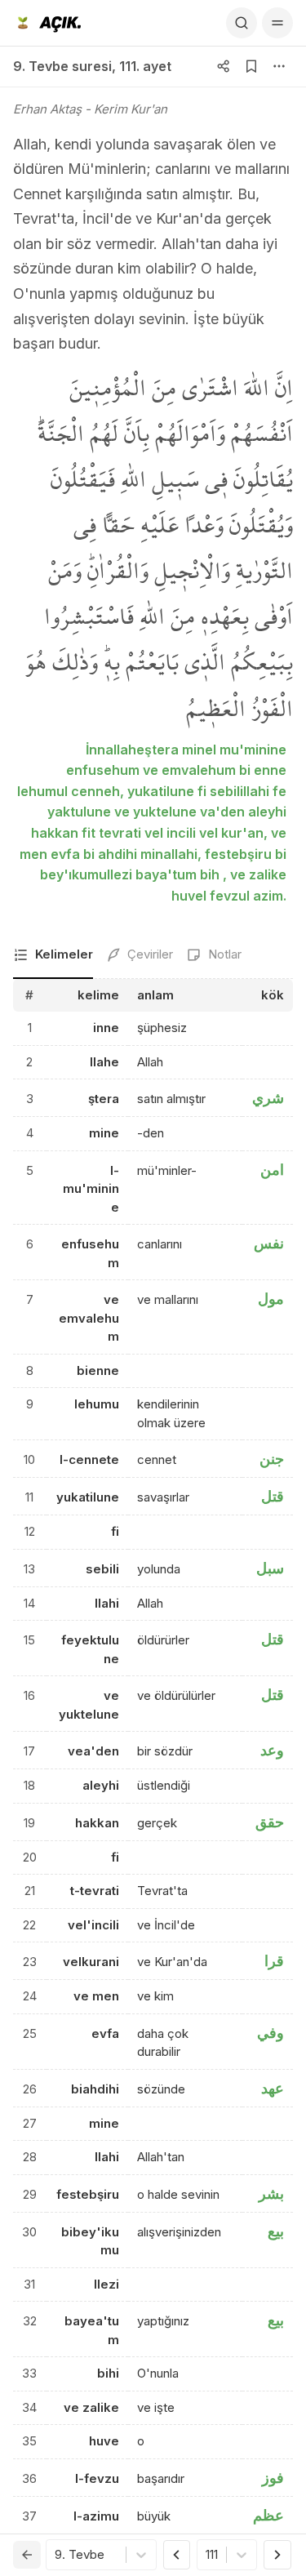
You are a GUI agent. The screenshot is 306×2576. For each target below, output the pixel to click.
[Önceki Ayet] (177, 2555)
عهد (273, 2088)
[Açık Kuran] (47, 23)
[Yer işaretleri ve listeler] (251, 66)
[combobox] (56, 2555)
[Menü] (277, 23)
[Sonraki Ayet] (277, 2555)
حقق (270, 1822)
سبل (270, 1568)
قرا (274, 1961)
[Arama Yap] (242, 23)
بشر (271, 2193)
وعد (272, 1750)
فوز (273, 2478)
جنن (272, 1459)
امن (272, 1170)
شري (268, 1098)
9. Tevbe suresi (62, 66)
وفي (271, 2033)
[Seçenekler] (279, 66)
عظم (268, 2515)
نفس (269, 1243)
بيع (276, 2231)
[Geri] (27, 2555)
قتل (273, 1496)
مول (271, 1299)
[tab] (53, 956)
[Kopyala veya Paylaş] (224, 66)
